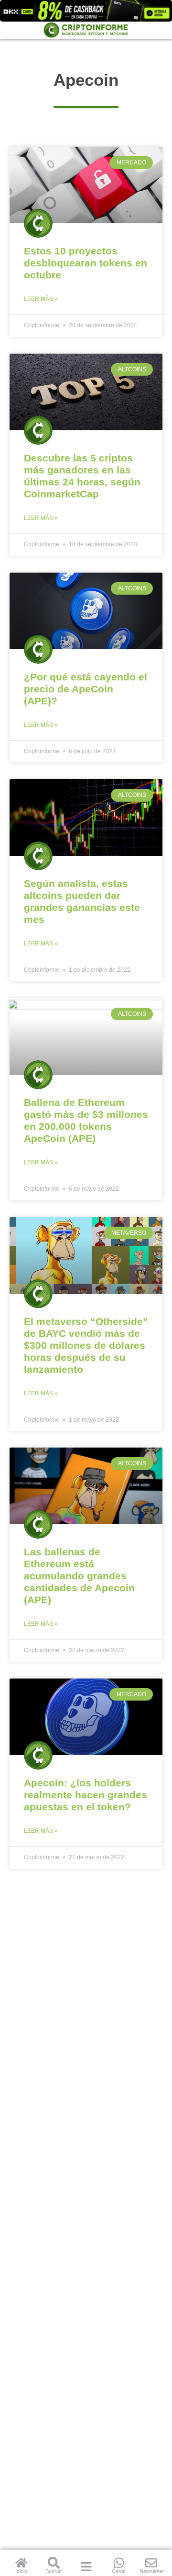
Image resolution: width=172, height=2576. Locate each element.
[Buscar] (54, 2563)
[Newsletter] (151, 2563)
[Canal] (119, 2563)
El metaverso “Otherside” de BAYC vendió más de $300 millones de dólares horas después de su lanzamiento (86, 1345)
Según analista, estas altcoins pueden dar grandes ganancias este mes (82, 901)
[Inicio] (21, 2563)
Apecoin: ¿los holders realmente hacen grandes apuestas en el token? (86, 1795)
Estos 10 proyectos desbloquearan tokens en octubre (86, 263)
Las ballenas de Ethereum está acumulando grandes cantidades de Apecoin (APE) (79, 1576)
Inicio (21, 2571)
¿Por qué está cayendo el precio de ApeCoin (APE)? (86, 689)
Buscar (54, 2571)
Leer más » (41, 299)
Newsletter (152, 2571)
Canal (118, 2571)
